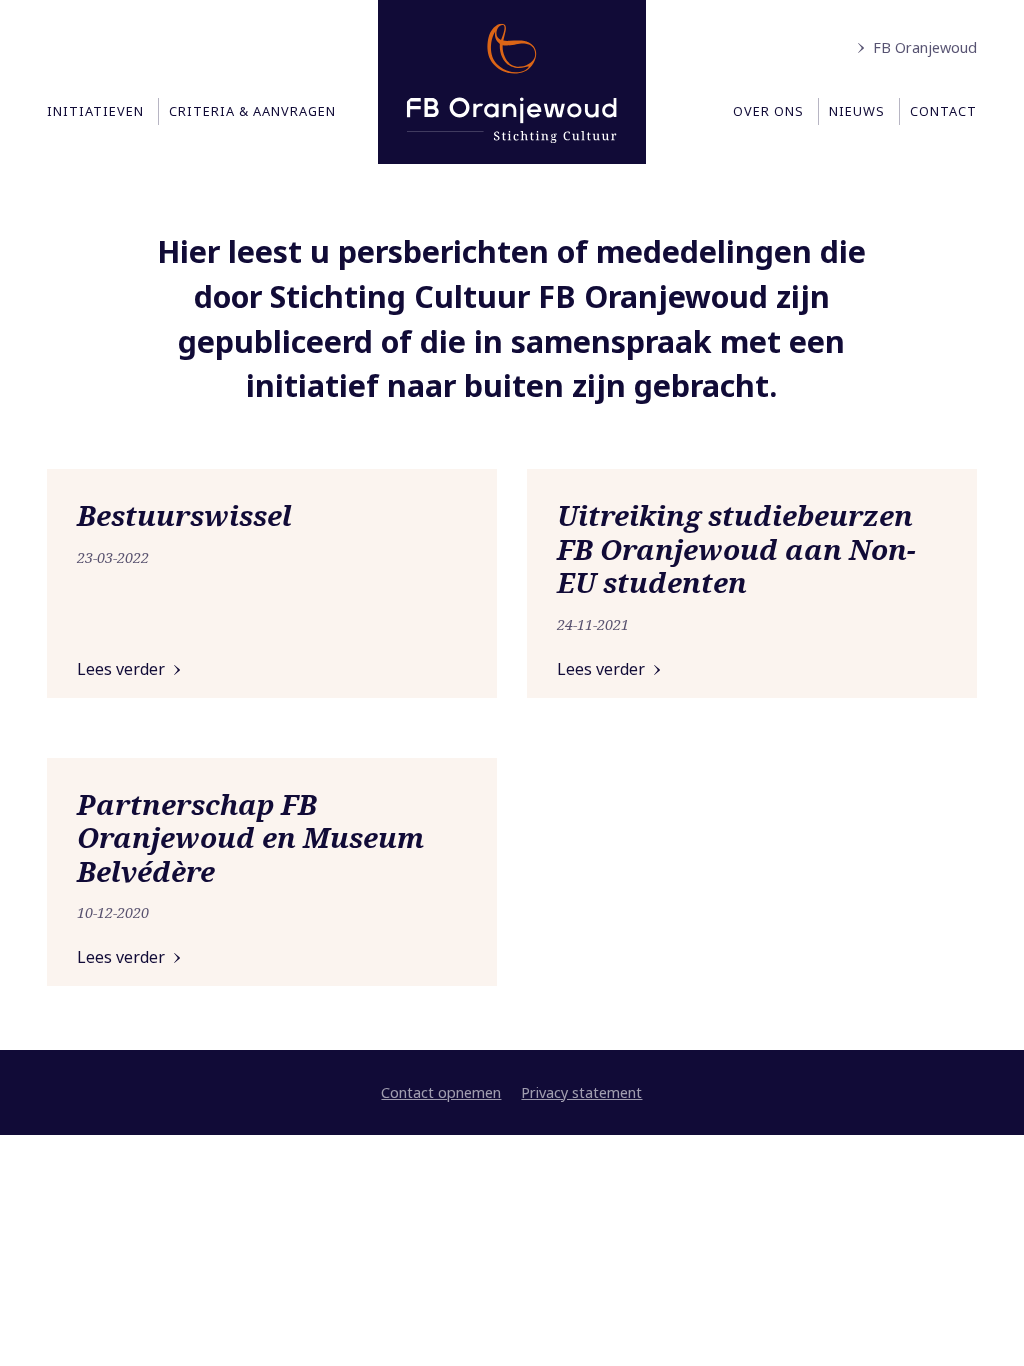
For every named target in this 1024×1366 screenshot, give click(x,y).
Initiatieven (95, 111)
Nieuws (857, 111)
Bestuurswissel (184, 515)
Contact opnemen (441, 1092)
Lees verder (121, 669)
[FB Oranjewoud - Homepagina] (512, 82)
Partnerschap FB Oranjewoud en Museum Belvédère (250, 837)
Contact (943, 111)
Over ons (768, 111)
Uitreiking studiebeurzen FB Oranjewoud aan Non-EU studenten (736, 548)
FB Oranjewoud (925, 47)
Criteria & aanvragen (252, 111)
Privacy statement (581, 1092)
